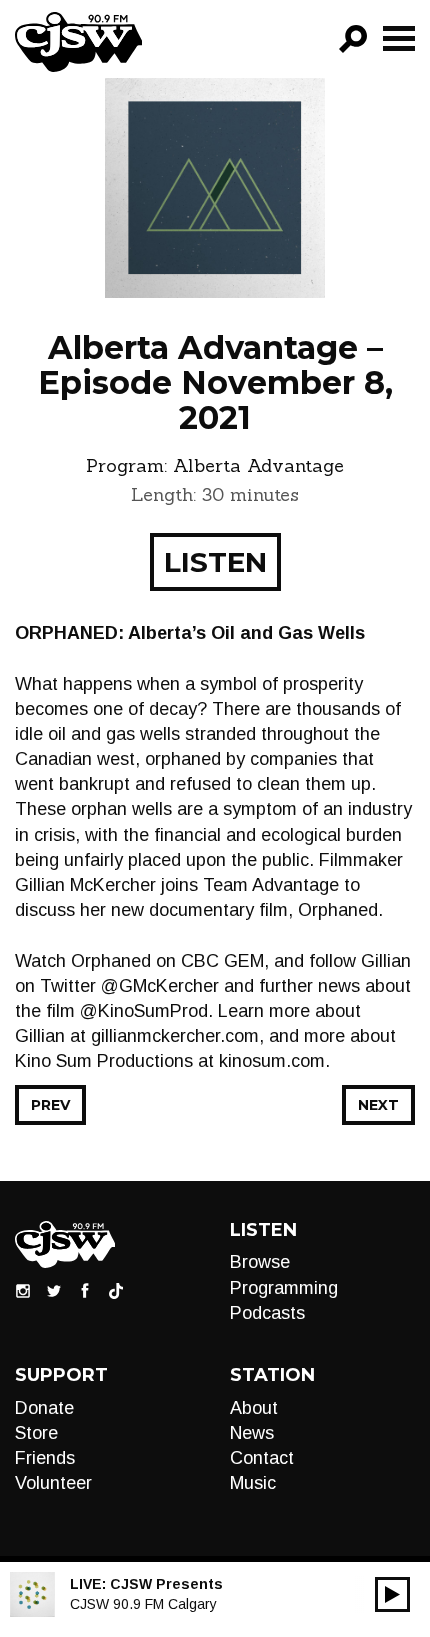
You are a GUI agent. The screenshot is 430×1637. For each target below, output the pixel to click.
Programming (284, 1288)
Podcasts (267, 1313)
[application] (392, 1594)
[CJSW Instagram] (23, 1290)
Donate (44, 1408)
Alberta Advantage (258, 465)
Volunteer (53, 1483)
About (254, 1408)
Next (378, 1105)
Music (253, 1483)
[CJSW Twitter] (54, 1290)
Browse (260, 1262)
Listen (215, 562)
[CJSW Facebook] (85, 1290)
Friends (45, 1458)
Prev (50, 1105)
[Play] (392, 1594)
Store (36, 1433)
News (252, 1433)
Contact (262, 1458)
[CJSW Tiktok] (116, 1290)
